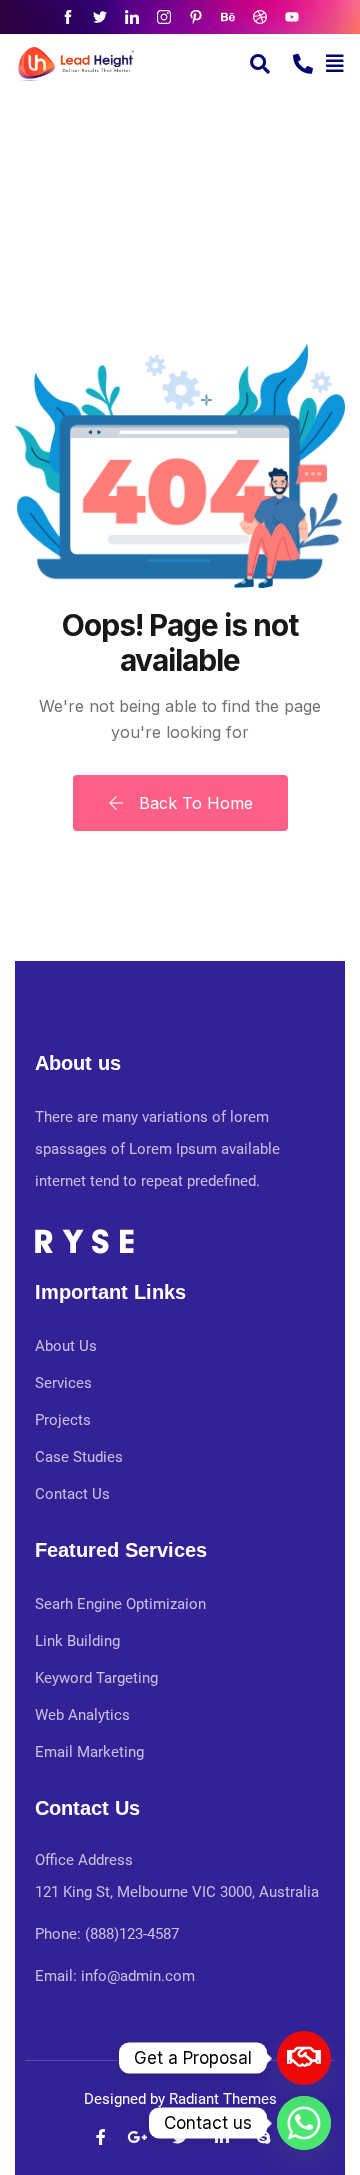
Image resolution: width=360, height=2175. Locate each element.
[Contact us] (304, 2058)
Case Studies (79, 1457)
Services (63, 1383)
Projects (63, 1420)
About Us (66, 1346)
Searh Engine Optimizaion (120, 1604)
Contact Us (72, 1494)
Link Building (77, 1641)
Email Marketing (89, 1752)
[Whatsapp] (304, 2123)
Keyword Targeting (96, 1678)
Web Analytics (82, 1715)
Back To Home (193, 803)
